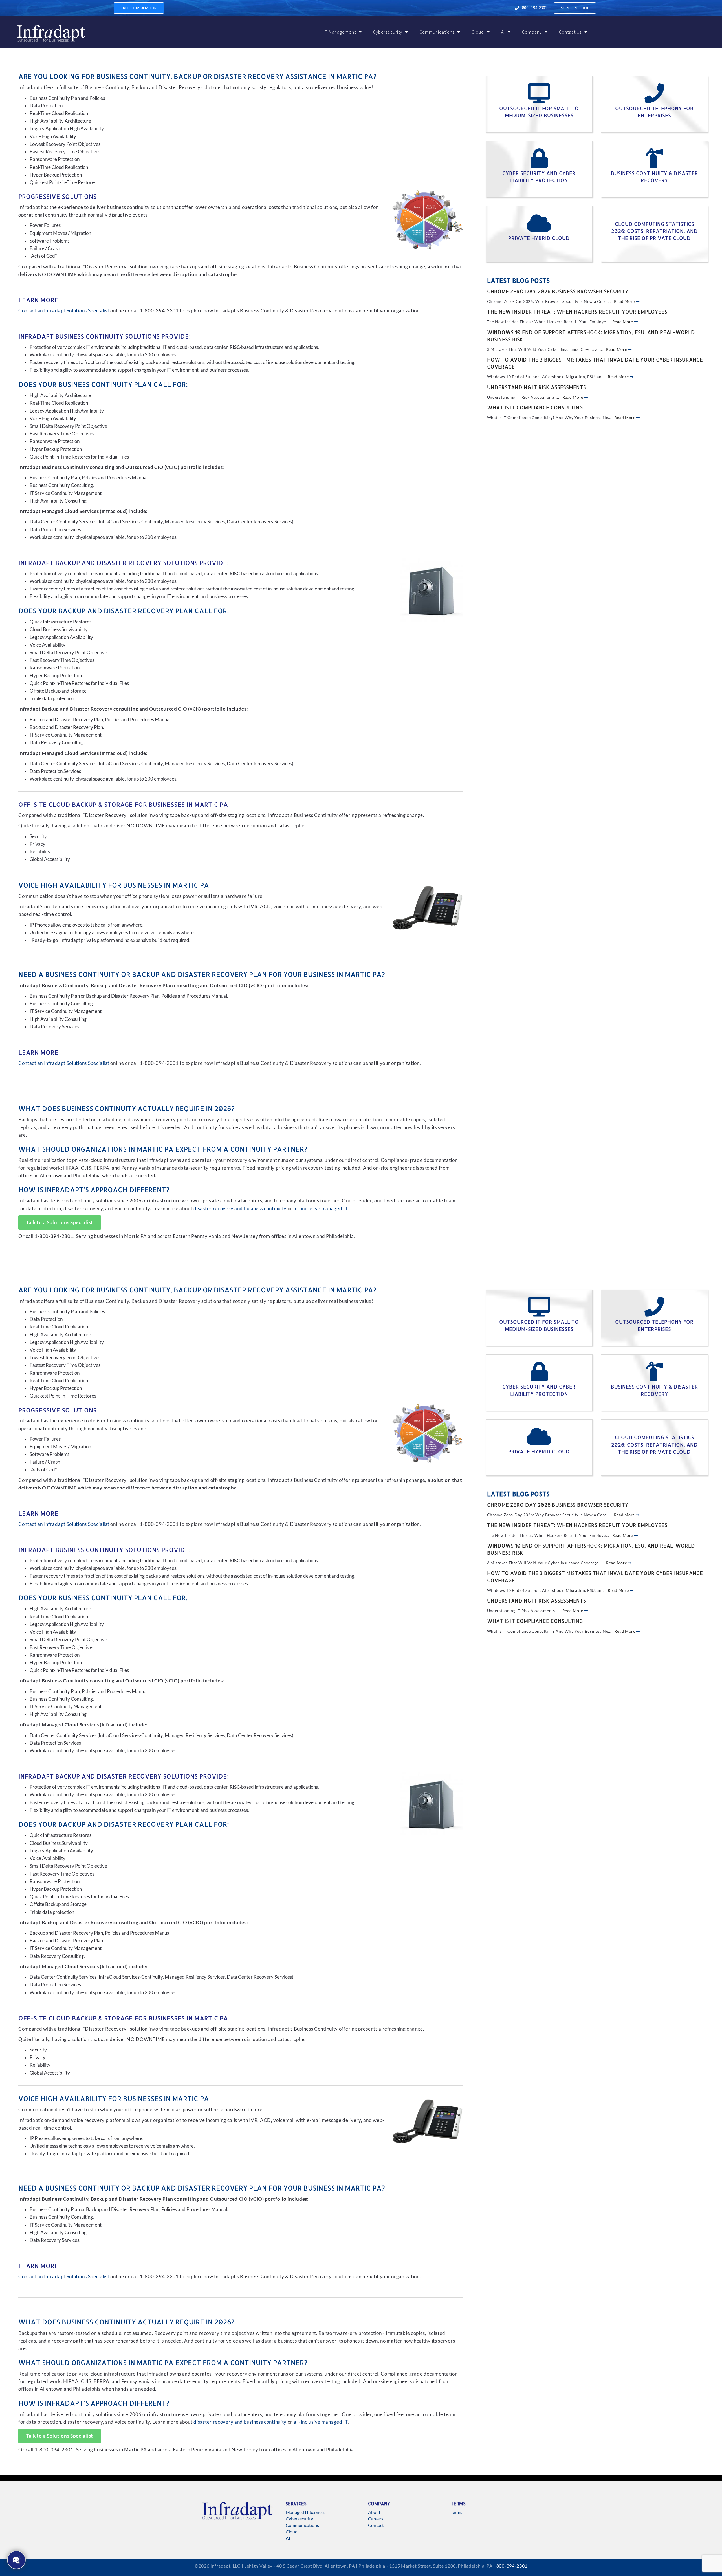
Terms (456, 2512)
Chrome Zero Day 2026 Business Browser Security (558, 291)
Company (532, 32)
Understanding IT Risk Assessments (537, 387)
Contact (376, 2525)
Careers (376, 2519)
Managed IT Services (306, 2512)
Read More (625, 301)
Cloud (478, 32)
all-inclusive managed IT (321, 1209)
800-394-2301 (512, 2566)
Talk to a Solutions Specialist (60, 1222)
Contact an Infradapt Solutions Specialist (64, 311)
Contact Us (570, 32)
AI (503, 32)
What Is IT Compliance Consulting (535, 407)
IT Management (340, 32)
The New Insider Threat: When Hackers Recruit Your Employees (577, 311)
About (374, 2512)
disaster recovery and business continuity (240, 1209)
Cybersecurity (388, 32)
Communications (437, 32)
